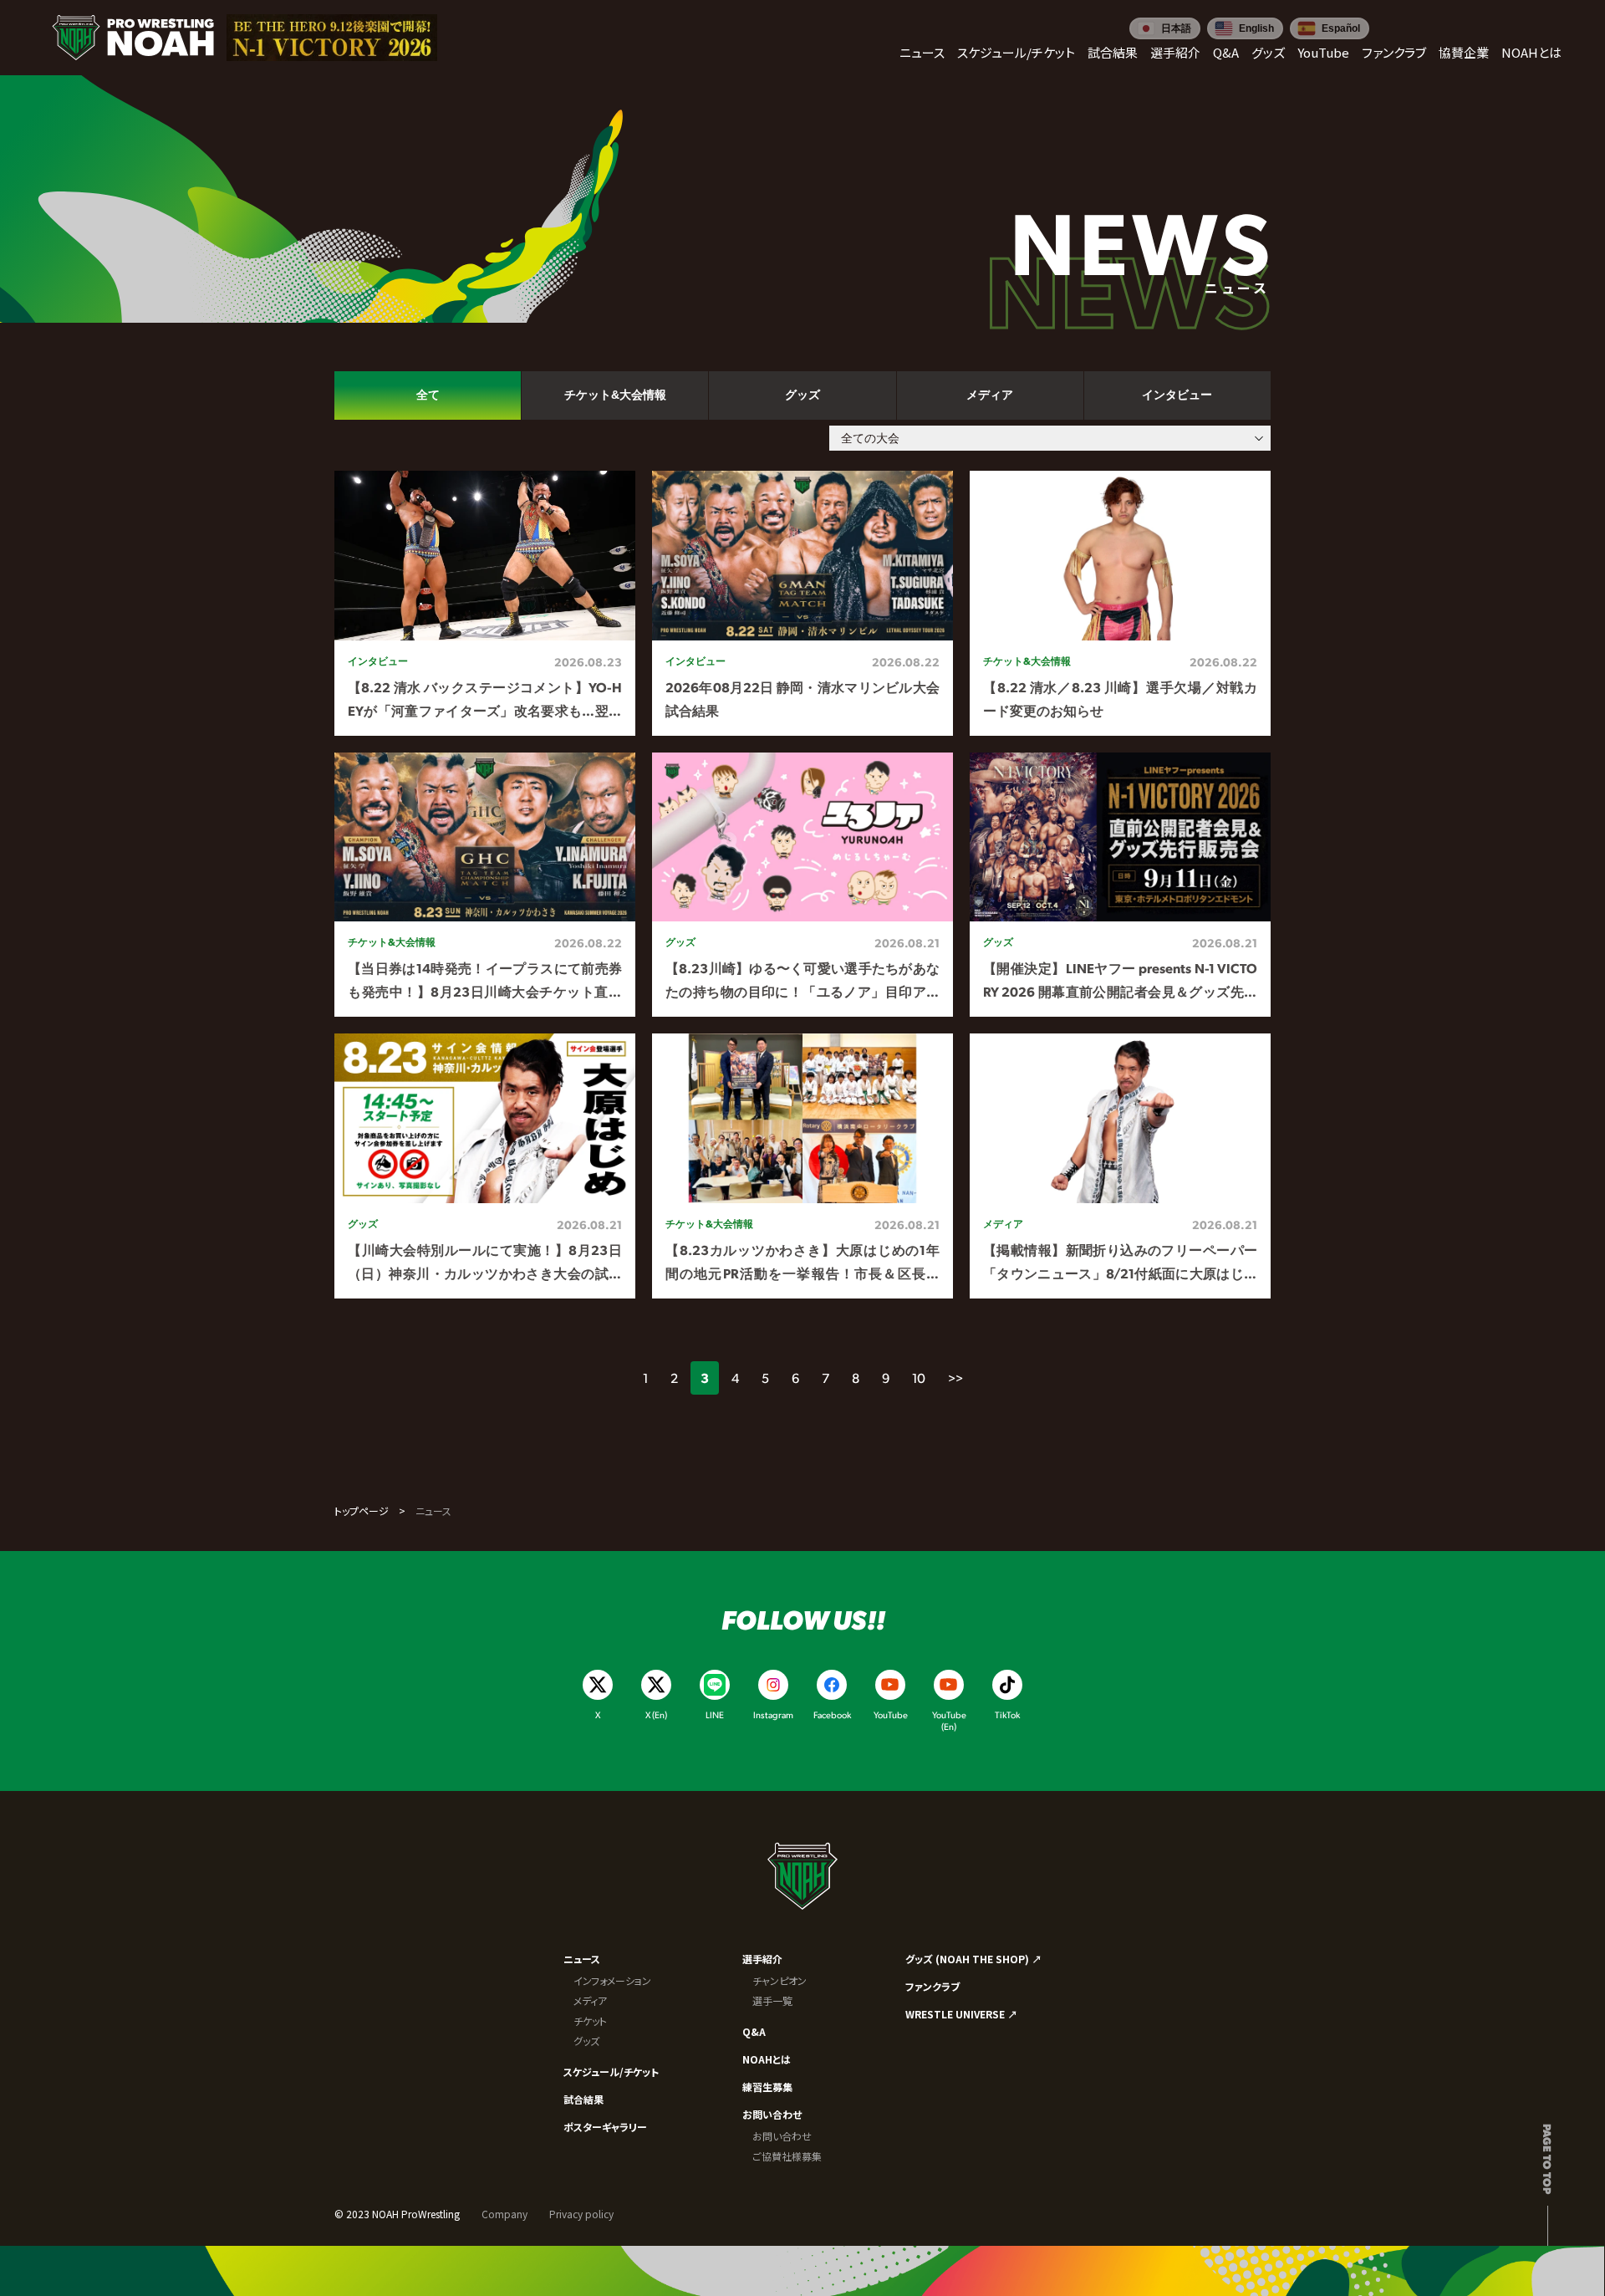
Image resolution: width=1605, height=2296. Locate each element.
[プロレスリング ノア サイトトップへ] (133, 38)
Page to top (1548, 2159)
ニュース (582, 1959)
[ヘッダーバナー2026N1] (332, 38)
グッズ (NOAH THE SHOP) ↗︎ (973, 1959)
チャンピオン (780, 1980)
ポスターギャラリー (605, 2127)
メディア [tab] (990, 395)
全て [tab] (428, 395)
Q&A (754, 2031)
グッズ (586, 2041)
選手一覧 (772, 2000)
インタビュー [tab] (1177, 395)
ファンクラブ (932, 1986)
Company (504, 2214)
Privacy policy (581, 2214)
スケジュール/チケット (611, 2072)
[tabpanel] (802, 885)
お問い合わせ (772, 2114)
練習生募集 (767, 2087)
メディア (590, 2000)
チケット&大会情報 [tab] (615, 395)
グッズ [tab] (802, 395)
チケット (590, 2020)
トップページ (362, 1510)
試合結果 (583, 2099)
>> (955, 1378)
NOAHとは (767, 2059)
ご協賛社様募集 (787, 2156)
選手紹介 (762, 1959)
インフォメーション (612, 1980)
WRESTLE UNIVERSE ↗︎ (961, 2014)
